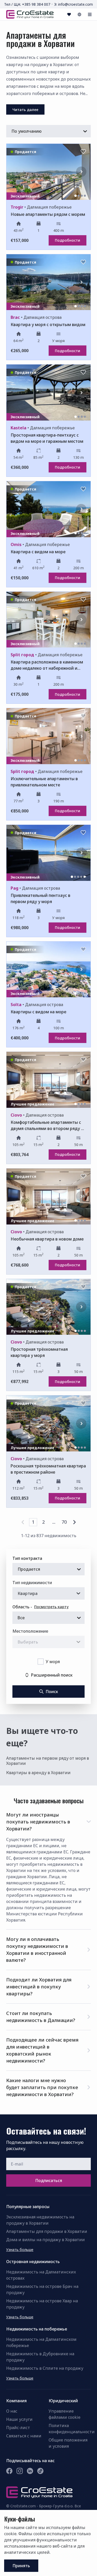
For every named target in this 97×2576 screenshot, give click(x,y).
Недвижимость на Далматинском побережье (41, 2342)
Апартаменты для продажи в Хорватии (47, 2231)
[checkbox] (41, 1662)
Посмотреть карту (51, 1607)
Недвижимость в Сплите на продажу (45, 2368)
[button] (48, 1821)
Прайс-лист (18, 2428)
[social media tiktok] (40, 2471)
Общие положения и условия (68, 2443)
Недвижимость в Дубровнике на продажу (40, 2357)
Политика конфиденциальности (70, 2429)
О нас (12, 2411)
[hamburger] (90, 14)
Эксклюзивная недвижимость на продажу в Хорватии (40, 2220)
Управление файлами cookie (65, 2414)
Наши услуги (19, 2419)
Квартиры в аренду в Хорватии (38, 1773)
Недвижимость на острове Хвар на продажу (42, 2304)
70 (64, 1522)
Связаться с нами (24, 2436)
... (54, 1522)
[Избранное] (69, 14)
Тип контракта (27, 1558)
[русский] (79, 14)
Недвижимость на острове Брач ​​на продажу (42, 2289)
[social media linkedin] (30, 2471)
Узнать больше (20, 2250)
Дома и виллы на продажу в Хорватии (46, 2240)
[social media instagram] (20, 2471)
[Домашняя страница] (30, 14)
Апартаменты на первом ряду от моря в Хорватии (48, 1761)
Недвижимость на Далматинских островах (41, 2275)
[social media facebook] (9, 2471)
